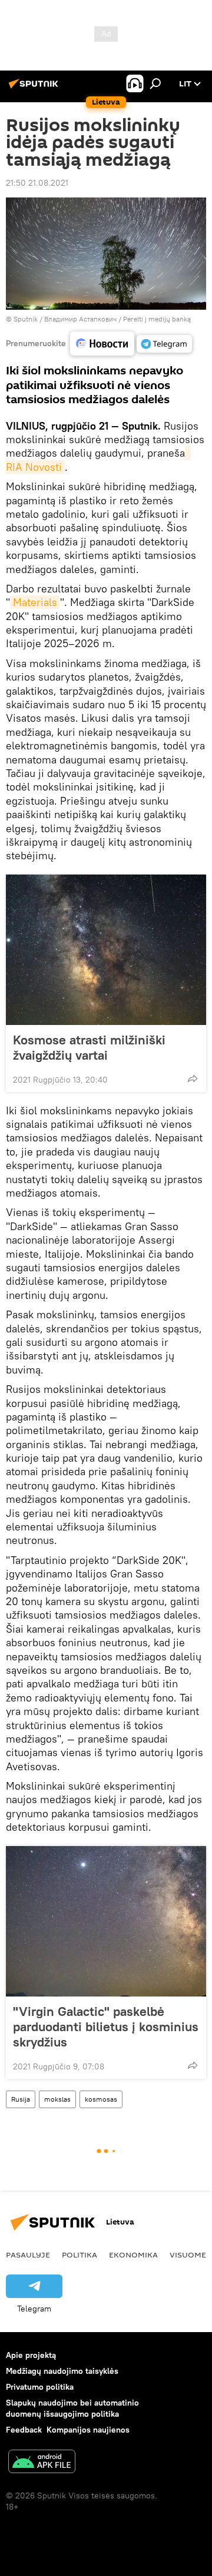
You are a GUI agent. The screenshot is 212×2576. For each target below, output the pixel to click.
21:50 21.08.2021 (37, 183)
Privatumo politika (40, 2387)
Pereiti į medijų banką (157, 319)
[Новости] (102, 344)
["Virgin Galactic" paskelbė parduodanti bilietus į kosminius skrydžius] (106, 1921)
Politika (79, 2255)
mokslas (57, 2099)
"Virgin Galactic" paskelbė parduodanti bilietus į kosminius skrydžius (106, 2026)
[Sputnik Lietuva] (35, 88)
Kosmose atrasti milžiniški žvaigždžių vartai (89, 1047)
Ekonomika (133, 2255)
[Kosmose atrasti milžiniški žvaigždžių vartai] (106, 950)
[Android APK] (42, 2463)
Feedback (24, 2430)
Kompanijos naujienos (88, 2430)
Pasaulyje (28, 2255)
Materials (35, 602)
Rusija (21, 2099)
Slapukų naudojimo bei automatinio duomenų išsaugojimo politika (72, 2408)
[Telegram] (164, 344)
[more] (193, 1078)
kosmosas (101, 2099)
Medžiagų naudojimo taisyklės (62, 2371)
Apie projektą (31, 2355)
